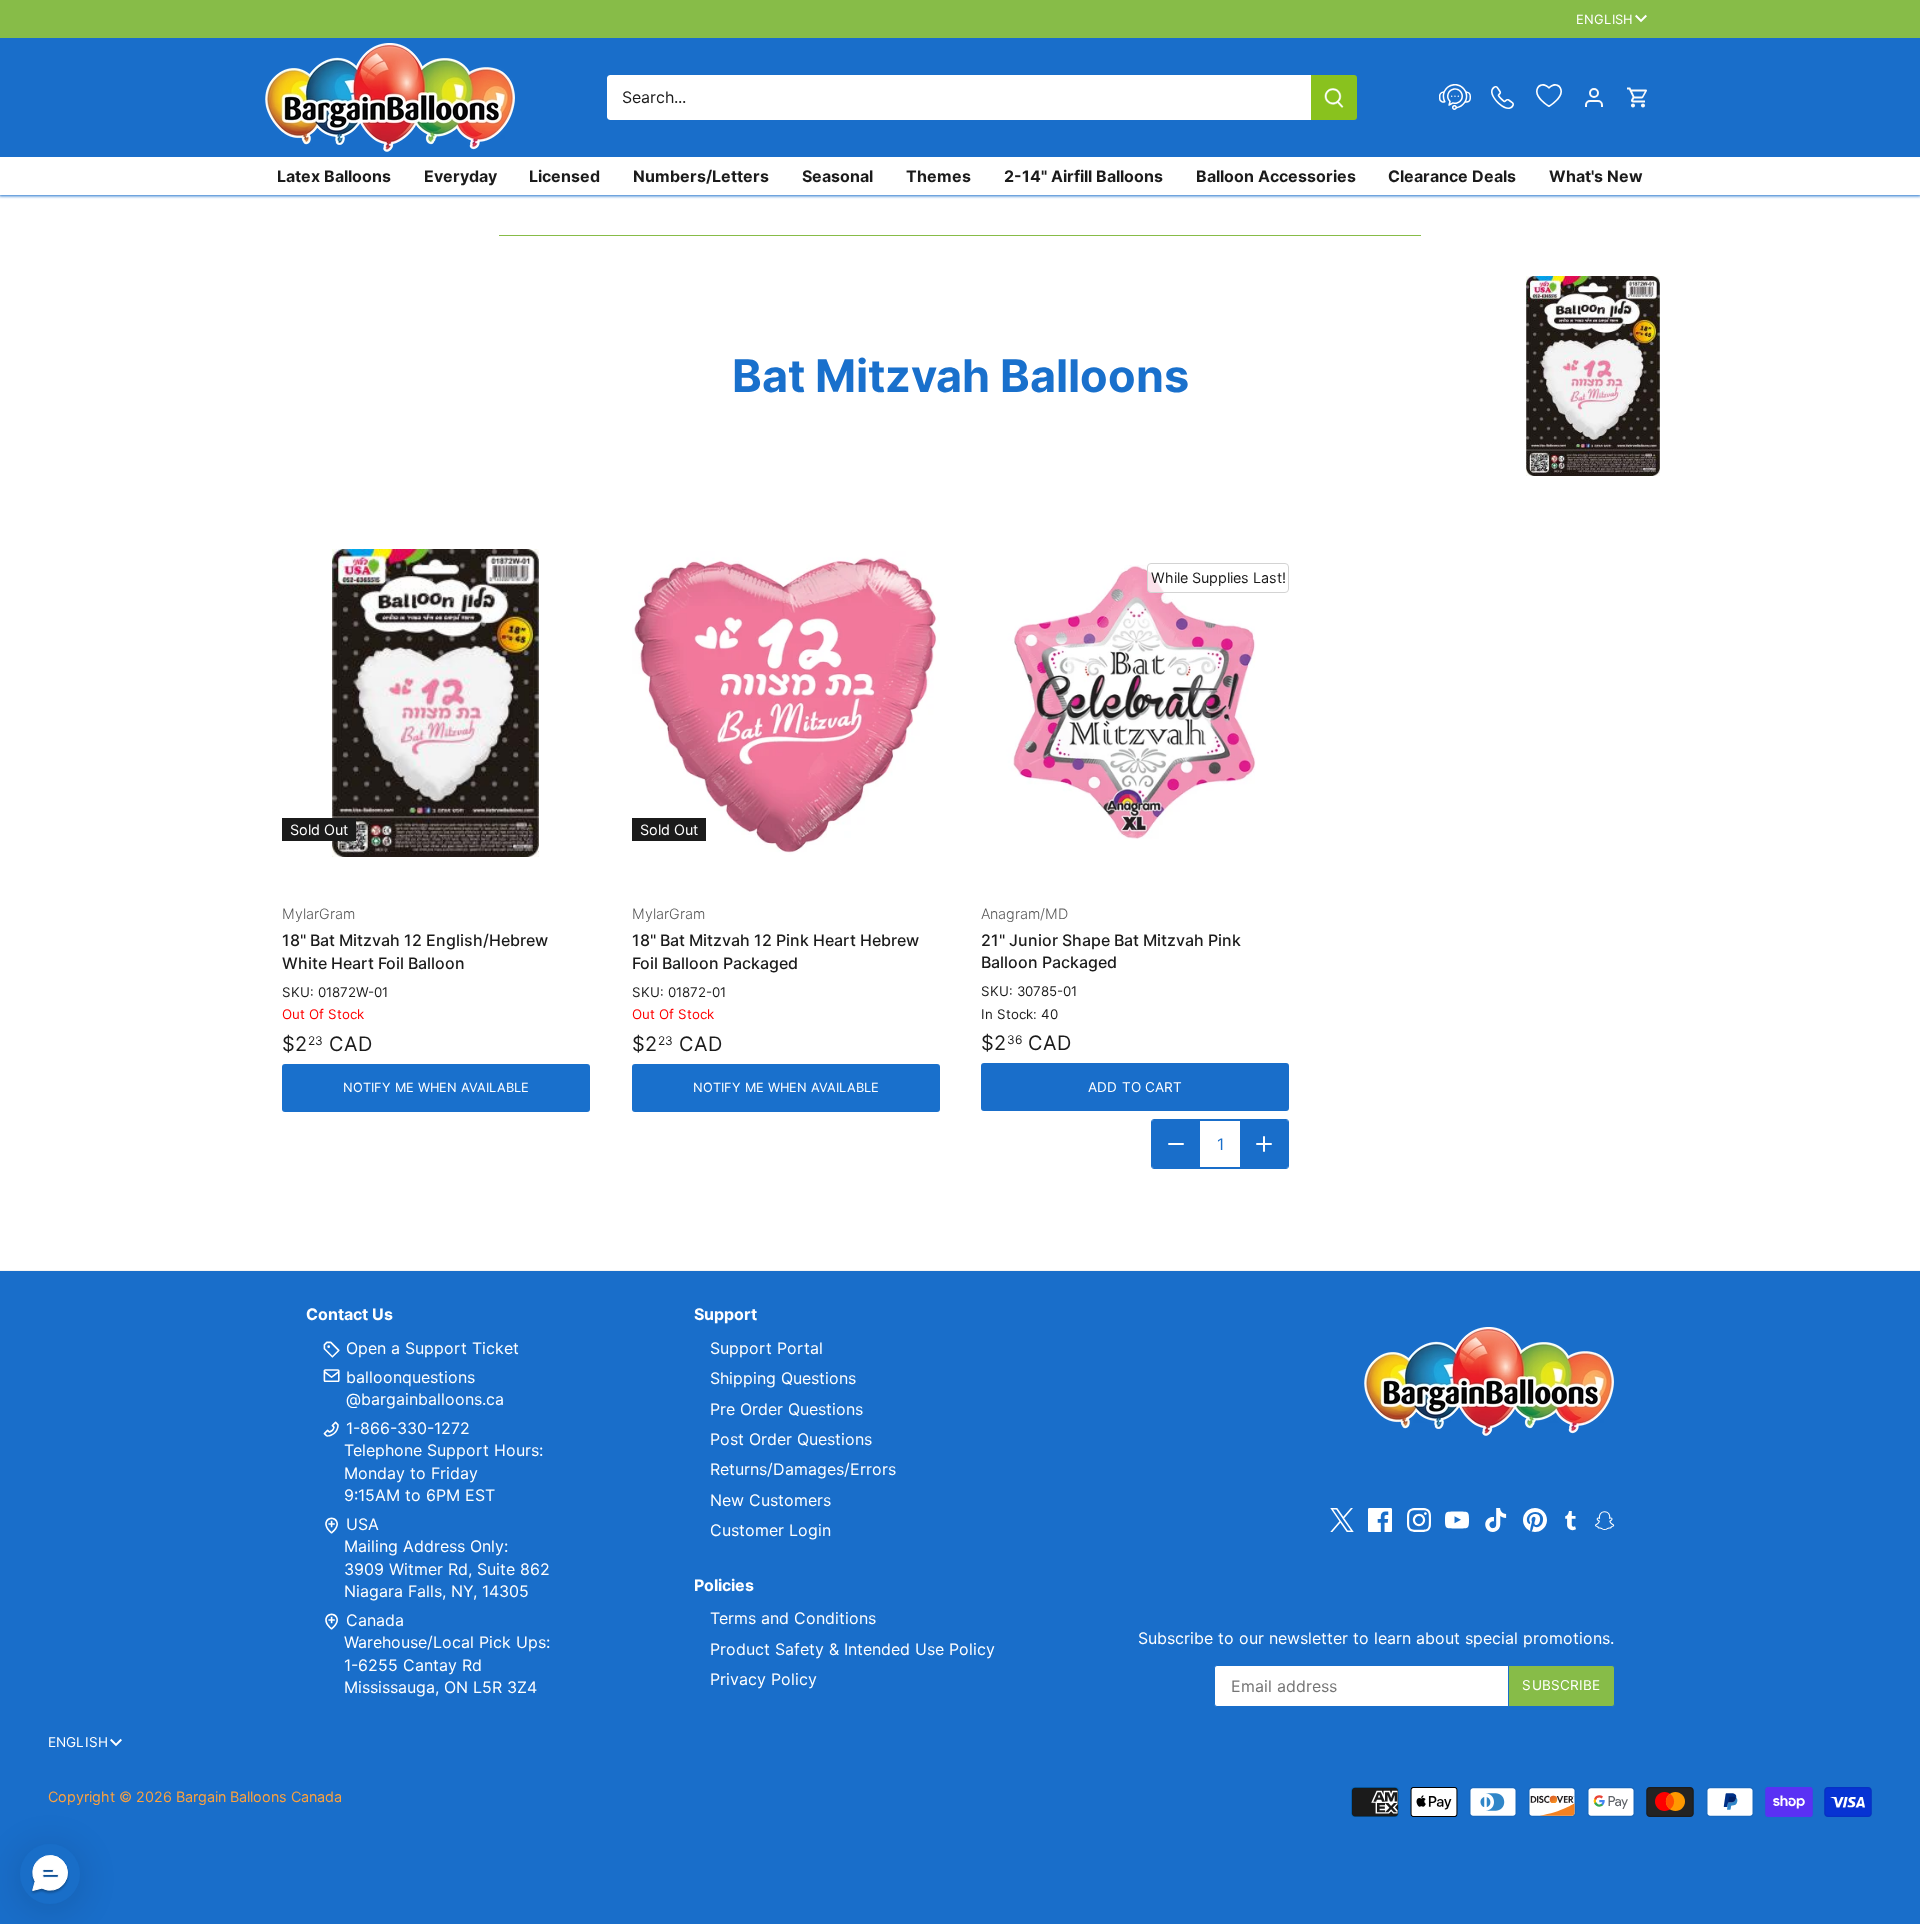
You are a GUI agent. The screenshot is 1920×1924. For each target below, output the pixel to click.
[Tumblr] (1570, 1519)
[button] (50, 1874)
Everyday (460, 176)
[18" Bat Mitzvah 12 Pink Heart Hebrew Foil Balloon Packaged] (786, 703)
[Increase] (1264, 1144)
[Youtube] (1457, 1520)
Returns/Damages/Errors (803, 1469)
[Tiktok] (1496, 1520)
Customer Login (770, 1530)
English (1604, 19)
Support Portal (766, 1348)
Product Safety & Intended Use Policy (852, 1649)
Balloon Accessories (1276, 176)
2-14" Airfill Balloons (1083, 176)
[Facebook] (1380, 1520)
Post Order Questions (791, 1439)
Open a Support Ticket (430, 1348)
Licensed (564, 176)
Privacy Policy (763, 1679)
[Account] (1594, 97)
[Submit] (1334, 97)
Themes (938, 176)
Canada (375, 1620)
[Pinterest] (1535, 1520)
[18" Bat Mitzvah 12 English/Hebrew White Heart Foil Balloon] (436, 703)
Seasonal (837, 176)
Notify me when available (436, 1087)
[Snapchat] (1604, 1519)
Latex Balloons (334, 176)
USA (362, 1524)
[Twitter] (1342, 1520)
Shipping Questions (783, 1378)
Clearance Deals (1452, 176)
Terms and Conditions (793, 1618)
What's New (1596, 176)
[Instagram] (1419, 1520)
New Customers (770, 1500)
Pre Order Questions (786, 1409)
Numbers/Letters (701, 176)
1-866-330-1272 (405, 1428)
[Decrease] (1176, 1144)
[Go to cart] (1638, 97)
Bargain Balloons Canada (259, 1796)
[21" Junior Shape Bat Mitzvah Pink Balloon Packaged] (1135, 703)
